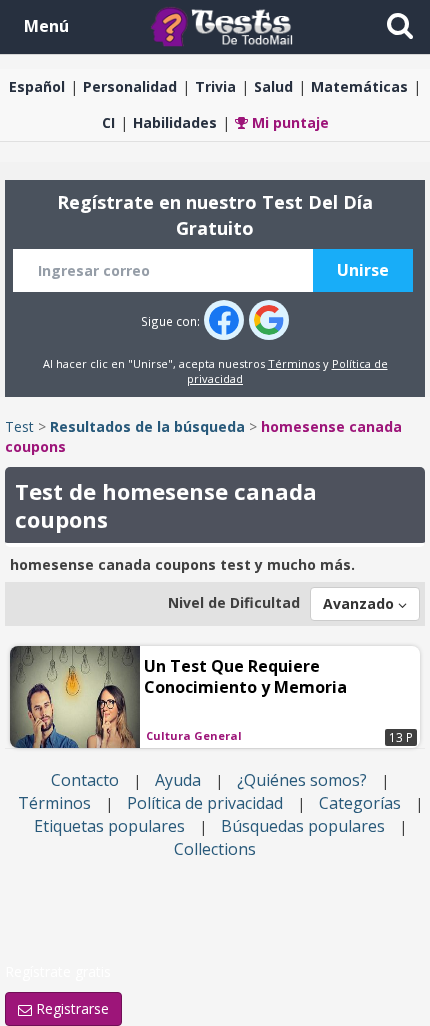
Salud (273, 86)
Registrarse (70, 1008)
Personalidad (130, 86)
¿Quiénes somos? (302, 780)
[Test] (226, 25)
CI (108, 122)
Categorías (360, 803)
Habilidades (175, 122)
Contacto (85, 780)
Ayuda (178, 780)
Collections (215, 849)
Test (19, 426)
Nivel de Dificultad (234, 602)
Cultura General (194, 735)
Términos (294, 363)
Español (37, 86)
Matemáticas (359, 86)
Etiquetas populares (109, 826)
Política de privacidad (205, 803)
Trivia (215, 86)
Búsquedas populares (303, 826)
